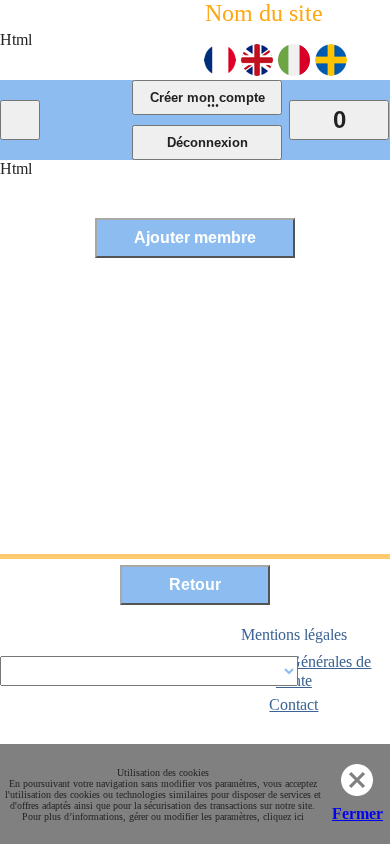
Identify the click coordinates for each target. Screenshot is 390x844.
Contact (293, 704)
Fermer (357, 813)
